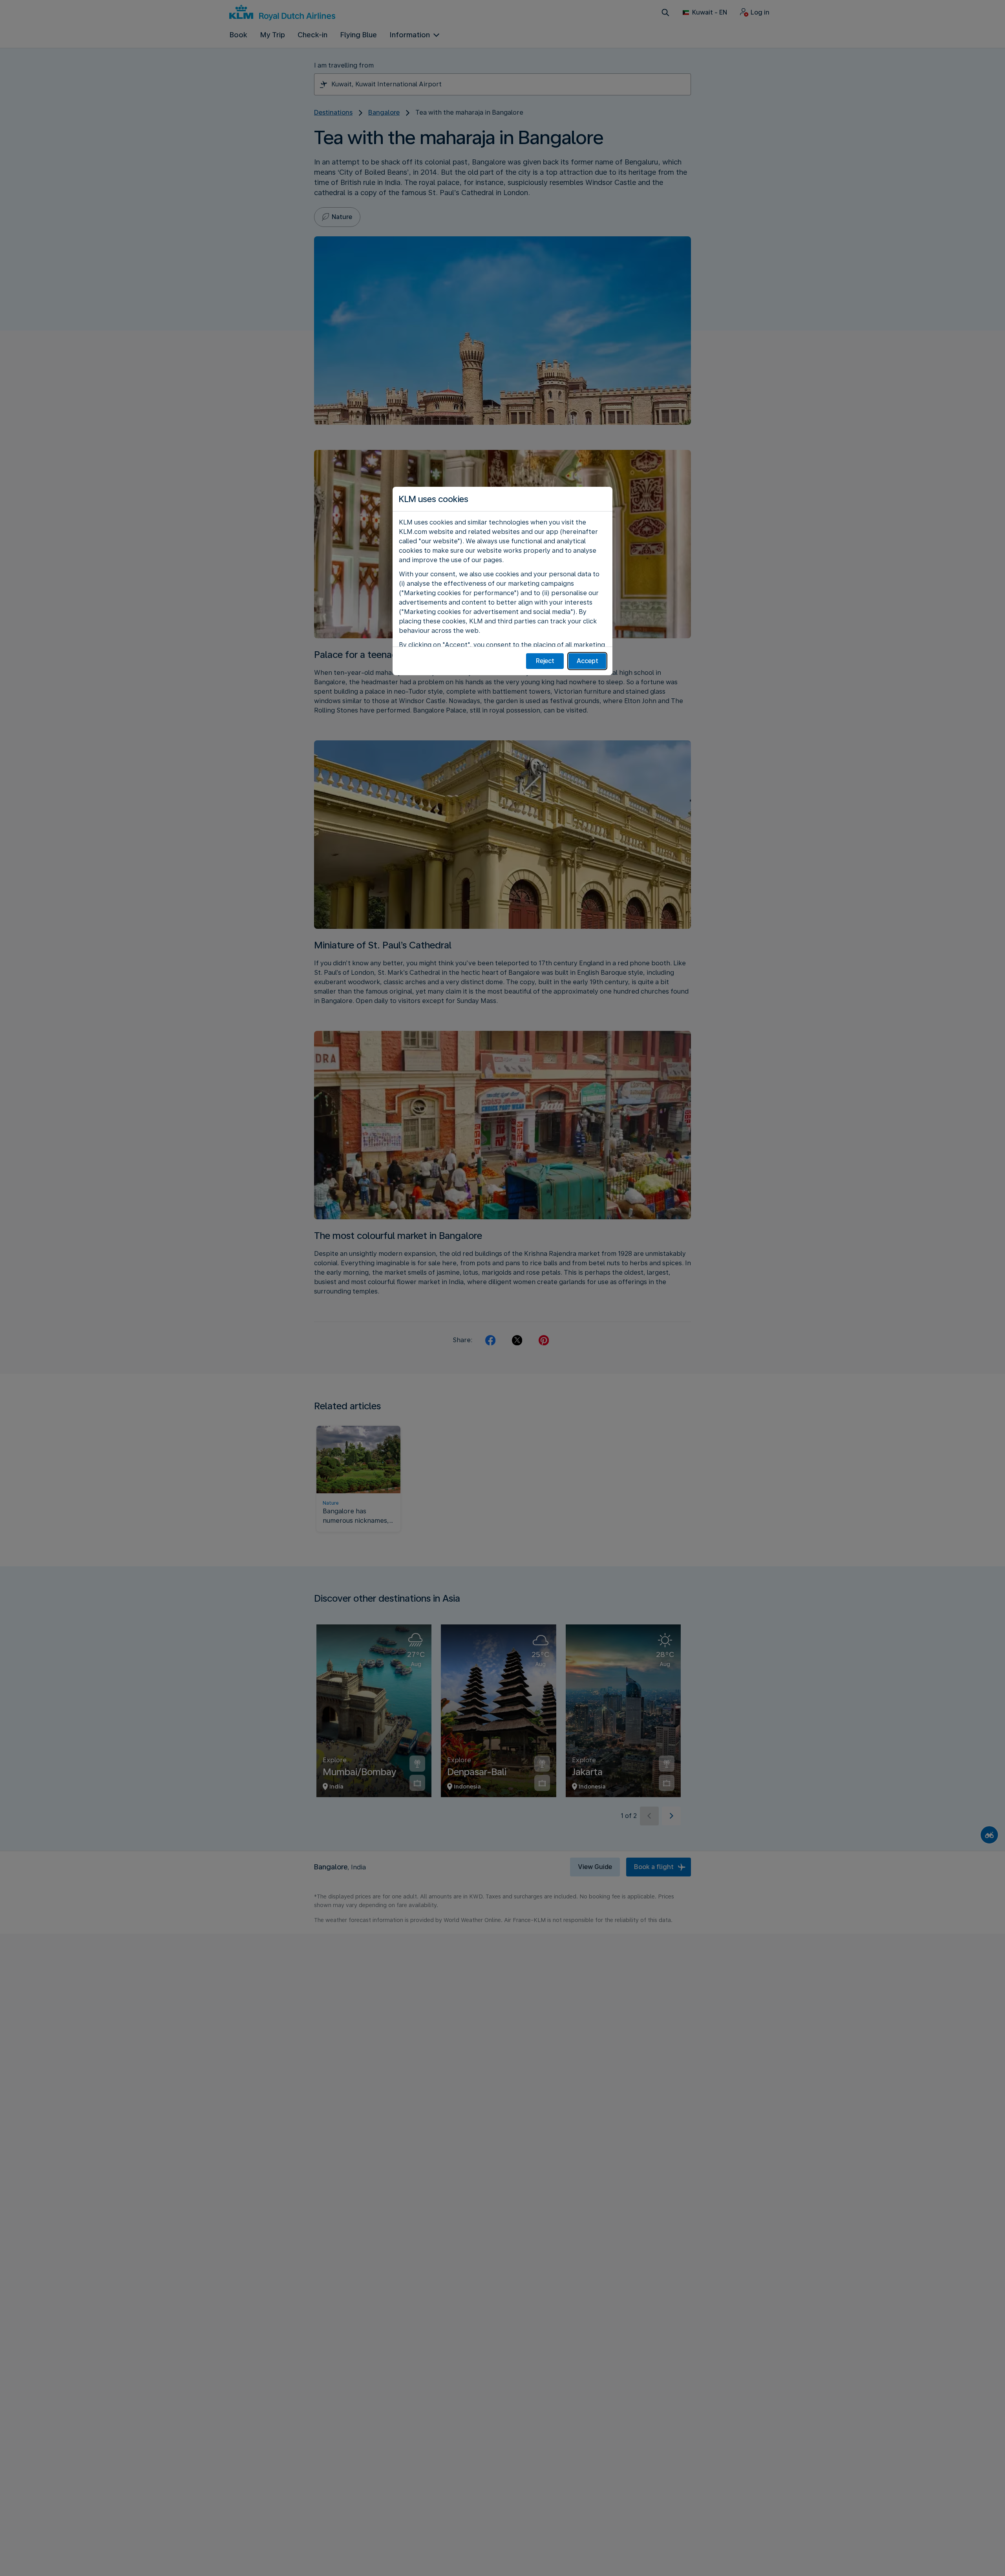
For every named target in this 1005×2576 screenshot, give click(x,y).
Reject (545, 661)
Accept (587, 661)
